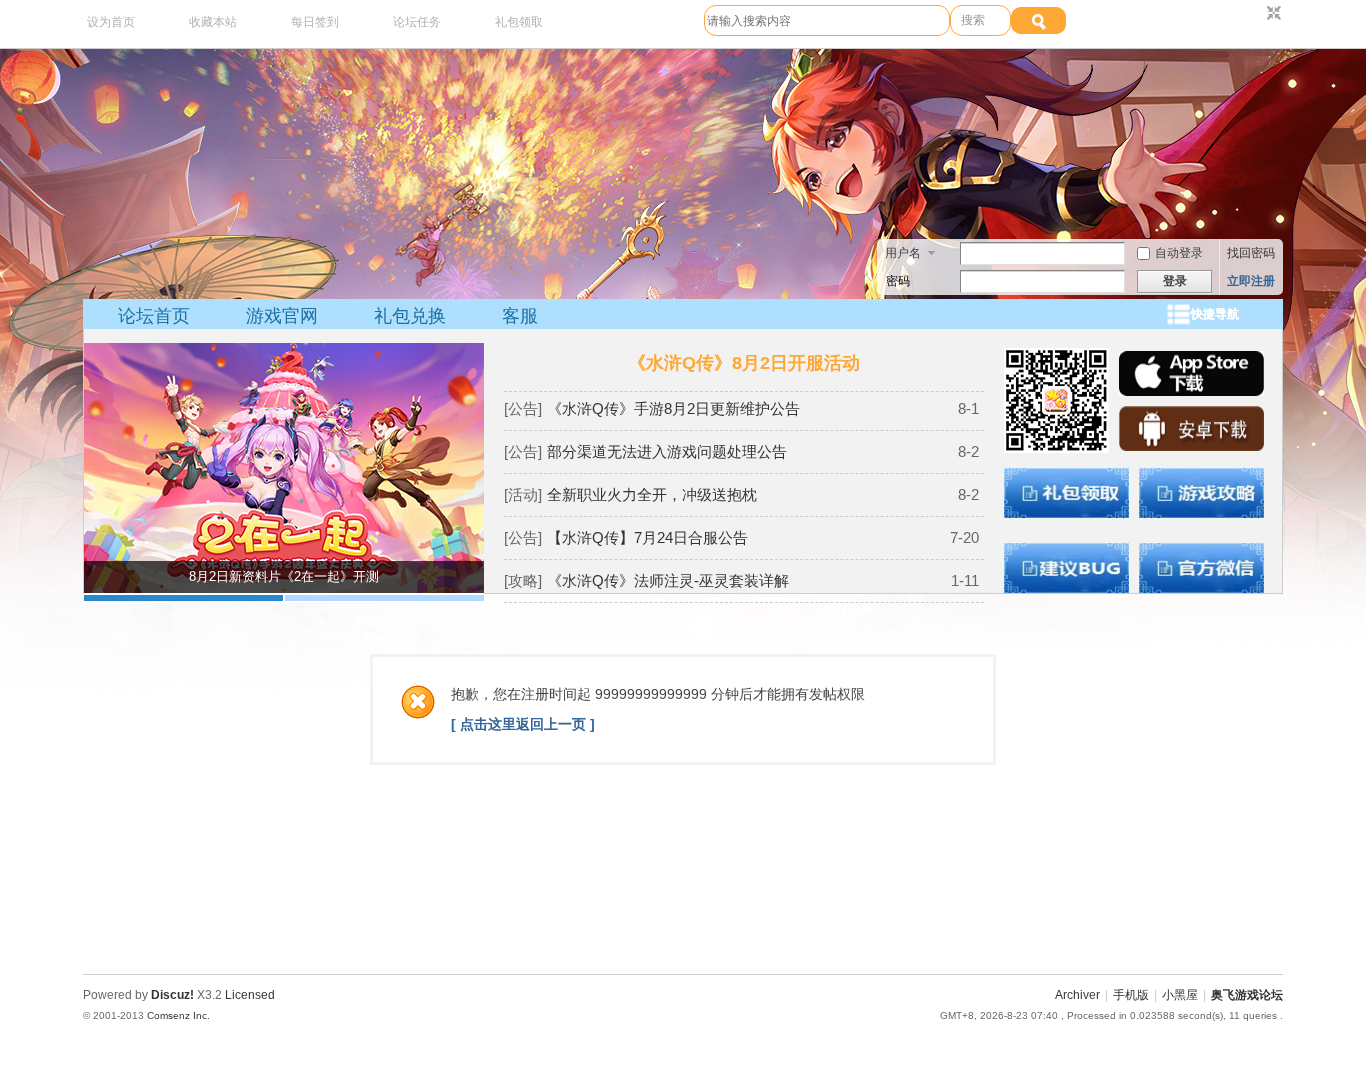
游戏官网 (282, 316)
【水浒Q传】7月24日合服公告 (647, 537)
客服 (520, 316)
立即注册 (1251, 281)
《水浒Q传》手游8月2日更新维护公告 (673, 408)
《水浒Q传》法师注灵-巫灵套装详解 (668, 580)
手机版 (1131, 995)
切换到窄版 (1271, 14)
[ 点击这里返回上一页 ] (523, 724)
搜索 (973, 20)
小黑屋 (1180, 995)
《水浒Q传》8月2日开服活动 (744, 363)
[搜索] (1038, 20)
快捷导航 (1215, 314)
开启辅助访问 (1255, 14)
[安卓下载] (1191, 447)
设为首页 (111, 22)
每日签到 (315, 22)
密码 (898, 281)
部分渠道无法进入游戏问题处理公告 (667, 451)
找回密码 (1251, 253)
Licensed (250, 995)
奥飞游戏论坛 (1247, 995)
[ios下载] (1191, 392)
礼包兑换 (410, 316)
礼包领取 (519, 22)
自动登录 (1179, 253)
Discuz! (172, 995)
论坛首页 (154, 316)
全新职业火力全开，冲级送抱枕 (652, 494)
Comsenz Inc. (178, 1015)
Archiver (1077, 995)
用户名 (903, 253)
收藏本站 (213, 22)
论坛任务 (417, 22)
